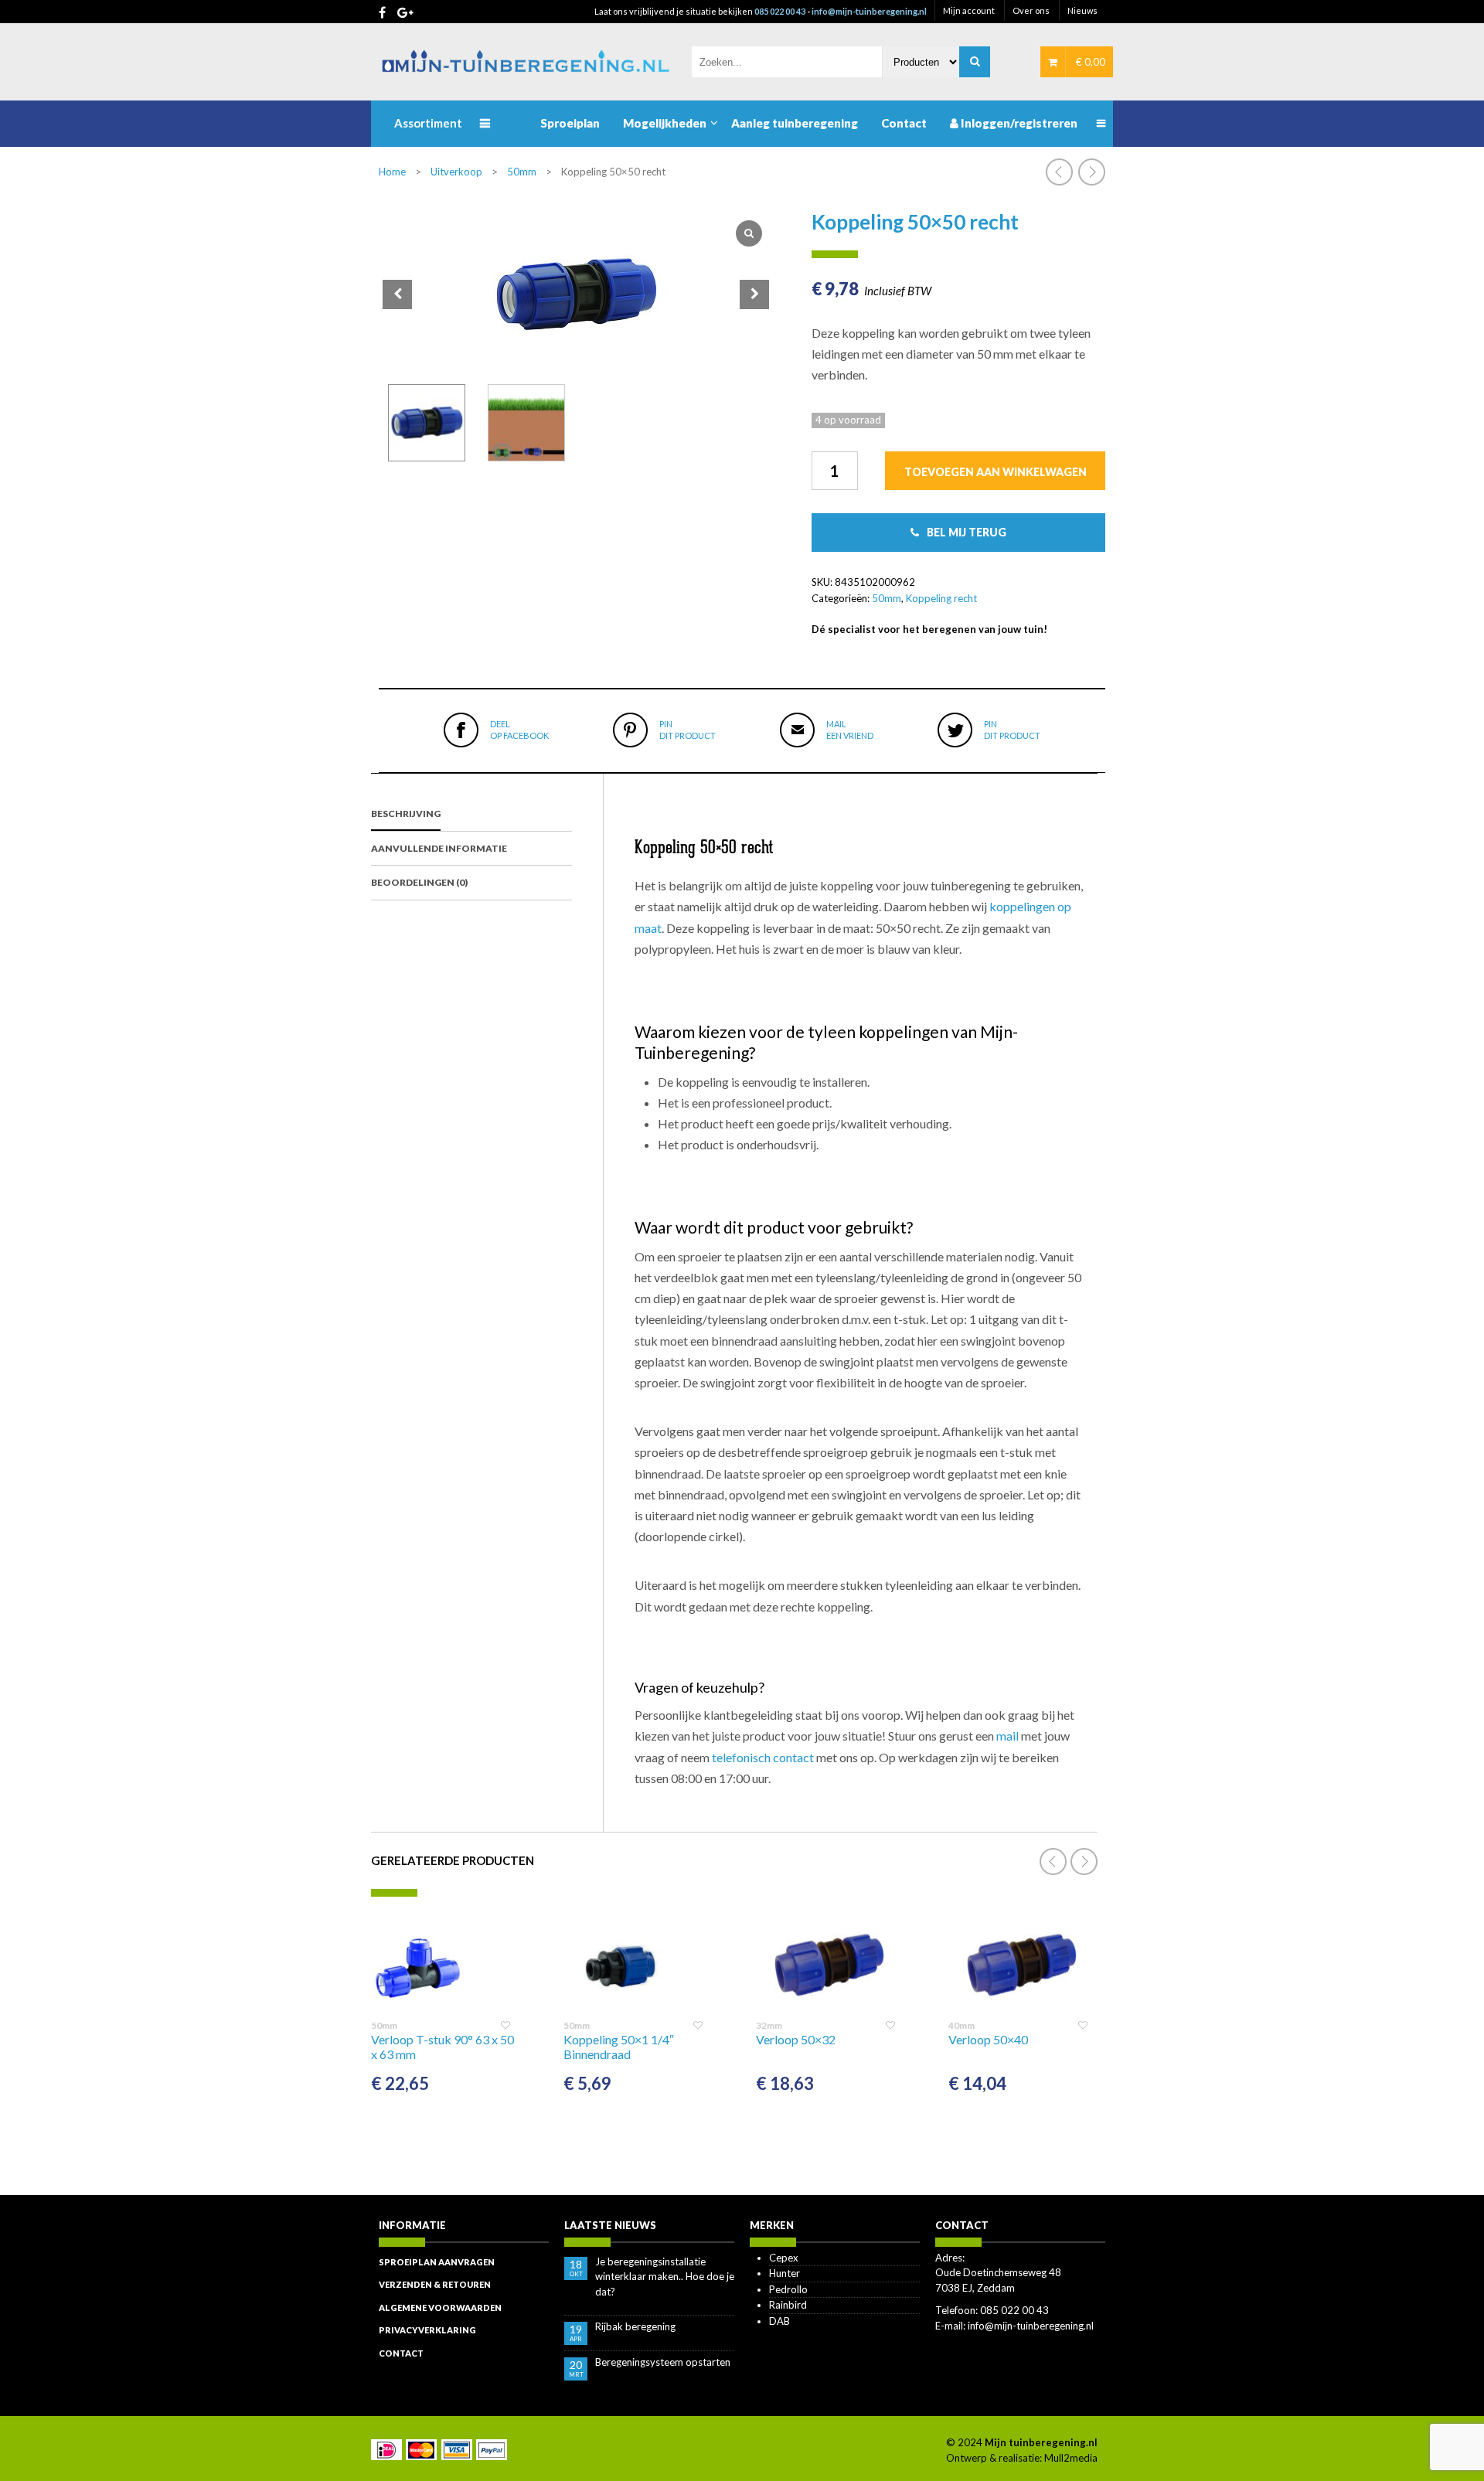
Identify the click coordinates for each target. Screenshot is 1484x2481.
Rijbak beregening (635, 2326)
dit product (688, 729)
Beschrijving (406, 813)
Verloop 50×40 (988, 2039)
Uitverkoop (456, 172)
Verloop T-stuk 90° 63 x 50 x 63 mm (442, 2047)
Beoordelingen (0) (419, 882)
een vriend (850, 729)
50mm (522, 172)
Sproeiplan (570, 123)
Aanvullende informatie (439, 848)
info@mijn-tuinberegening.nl (869, 11)
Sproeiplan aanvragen (437, 2262)
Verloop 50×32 (796, 2039)
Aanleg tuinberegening (795, 123)
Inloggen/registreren (1018, 123)
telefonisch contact (763, 1757)
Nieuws (1082, 10)
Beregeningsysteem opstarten (663, 2362)
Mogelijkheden (665, 123)
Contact (904, 123)
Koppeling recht (941, 598)
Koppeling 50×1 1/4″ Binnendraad (619, 2047)
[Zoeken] (975, 62)
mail (1007, 1736)
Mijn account (969, 10)
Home (392, 172)
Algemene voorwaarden (440, 2307)
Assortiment (428, 123)
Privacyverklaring (427, 2330)
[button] (754, 294)
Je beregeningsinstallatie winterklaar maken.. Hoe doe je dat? (665, 2277)
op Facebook (519, 729)
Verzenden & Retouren (435, 2284)
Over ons (1031, 10)
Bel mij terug (967, 532)
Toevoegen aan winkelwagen (996, 472)
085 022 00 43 (780, 11)
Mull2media (1071, 2458)
